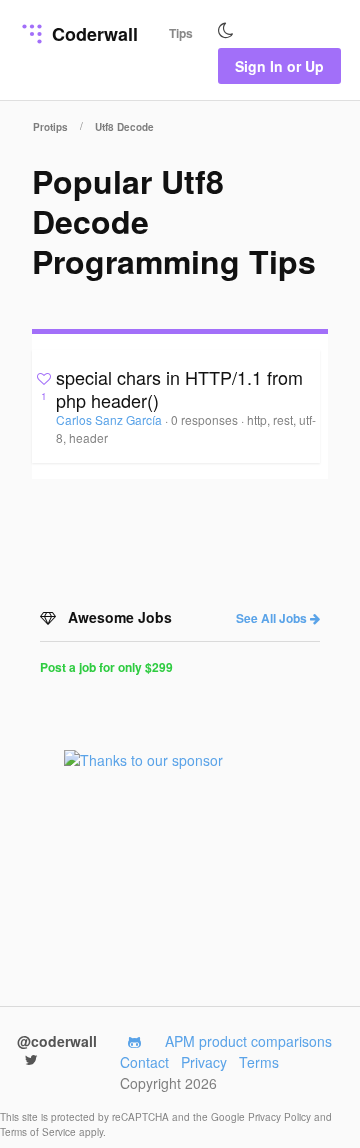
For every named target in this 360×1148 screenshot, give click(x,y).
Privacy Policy (281, 1117)
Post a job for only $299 (106, 667)
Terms (259, 1062)
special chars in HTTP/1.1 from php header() (179, 388)
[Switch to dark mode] (226, 31)
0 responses (206, 419)
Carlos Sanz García (110, 419)
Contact (144, 1062)
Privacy (204, 1062)
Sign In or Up (279, 66)
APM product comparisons (248, 1041)
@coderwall (57, 1041)
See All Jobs (273, 618)
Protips (50, 127)
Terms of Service (39, 1132)
